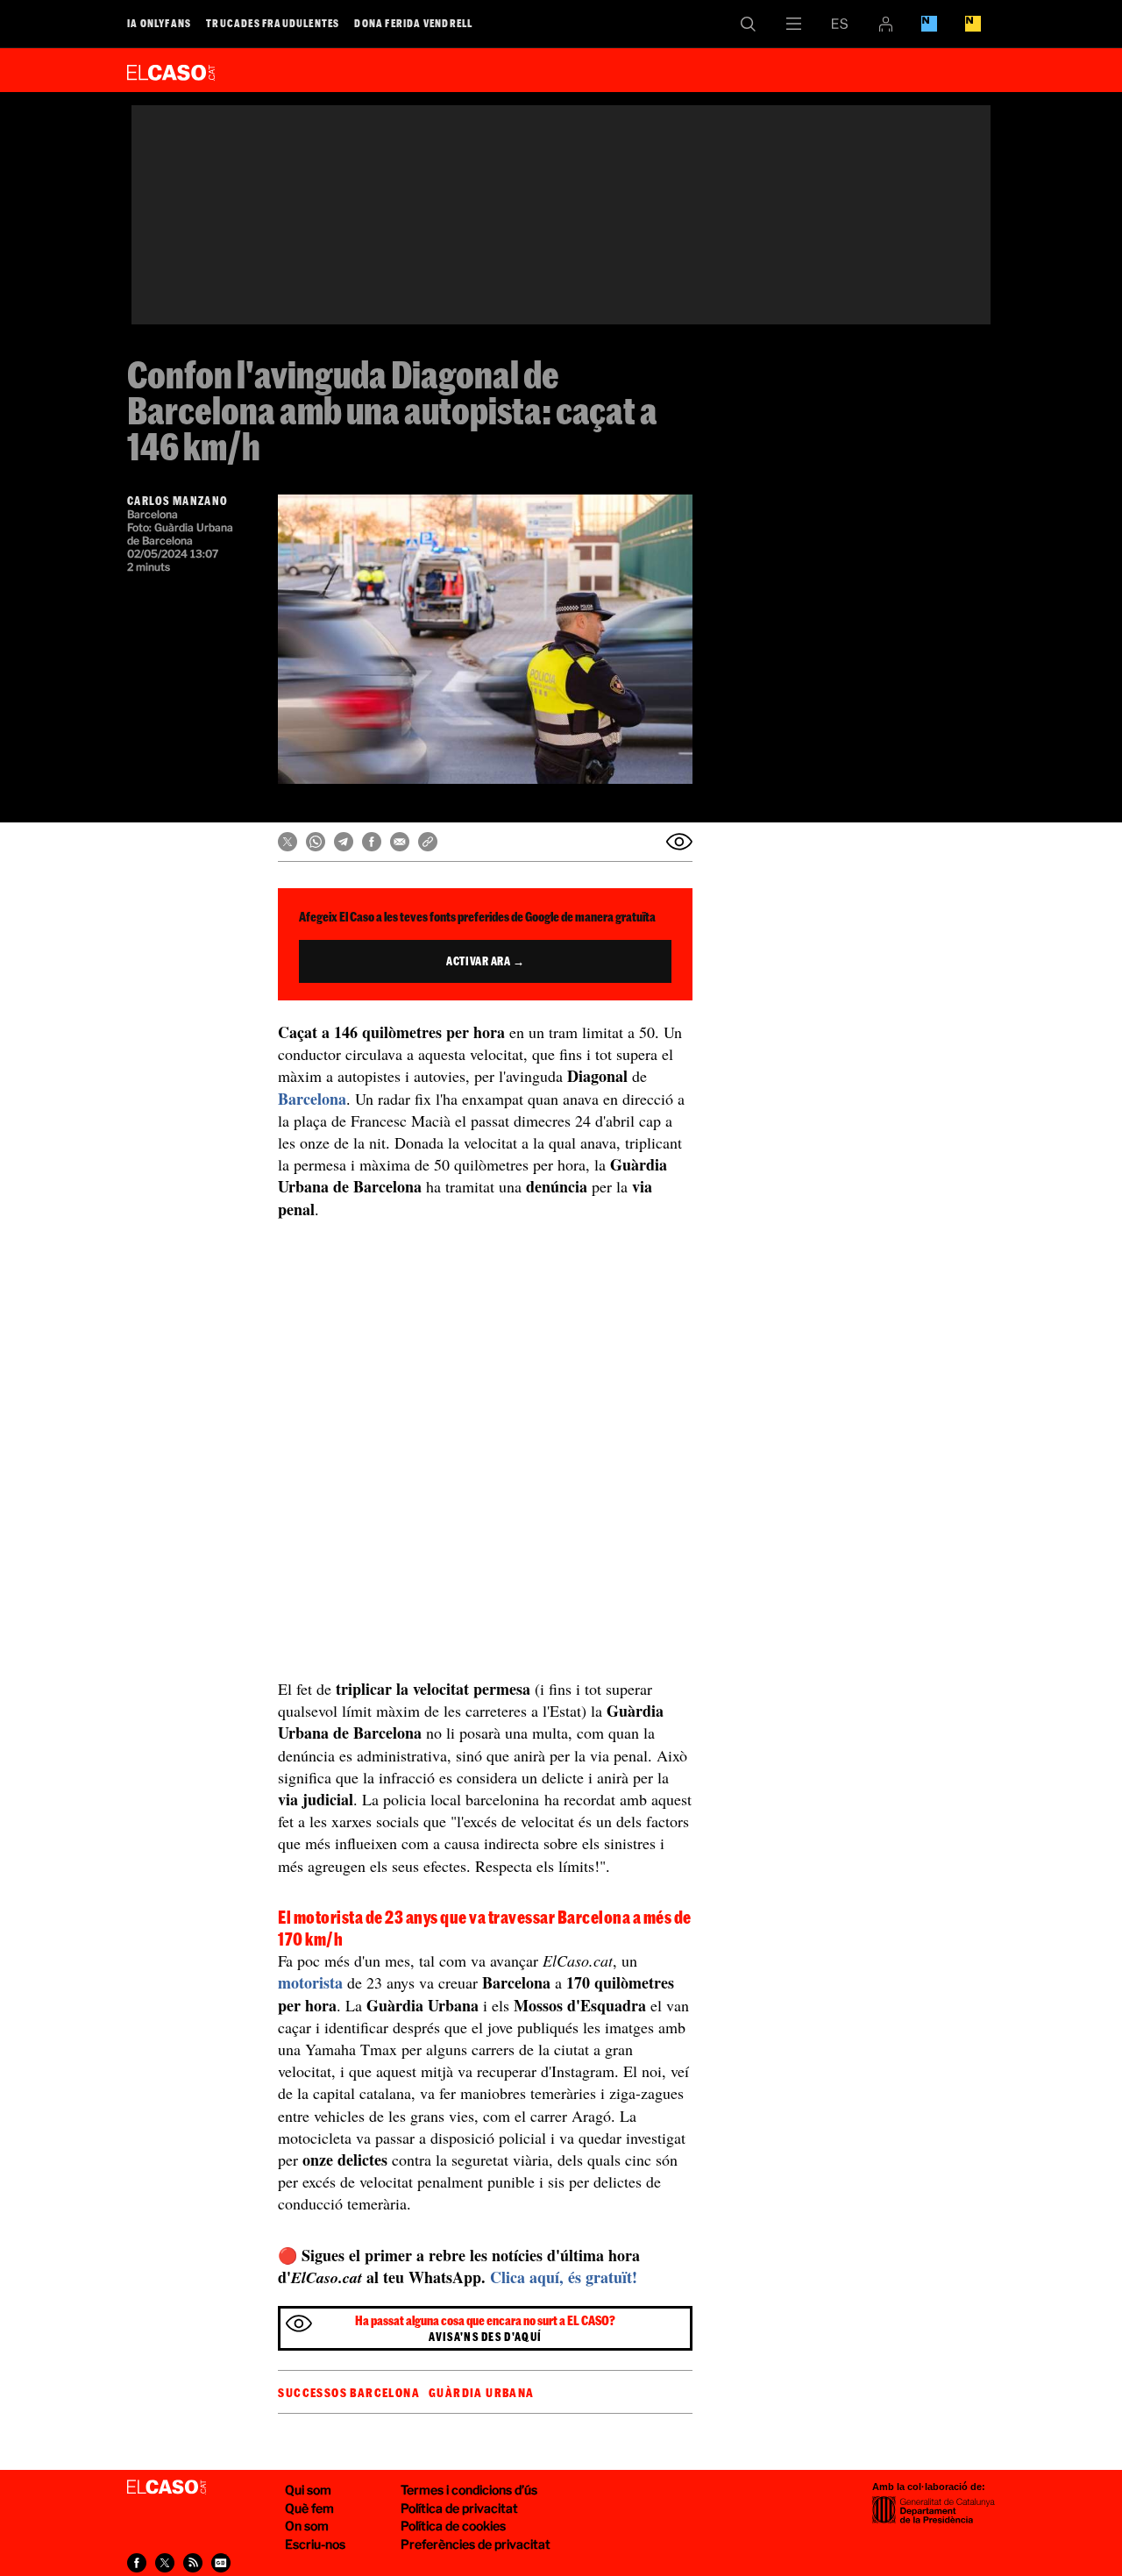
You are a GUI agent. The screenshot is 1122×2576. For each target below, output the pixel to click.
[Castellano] (840, 24)
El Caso (171, 69)
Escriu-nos (315, 2544)
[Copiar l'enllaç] (428, 842)
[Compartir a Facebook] (372, 842)
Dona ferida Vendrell (413, 23)
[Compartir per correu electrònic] (400, 842)
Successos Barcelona (349, 2393)
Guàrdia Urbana (482, 2393)
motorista (310, 1982)
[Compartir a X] (288, 842)
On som (307, 2526)
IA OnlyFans (159, 23)
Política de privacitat (459, 2508)
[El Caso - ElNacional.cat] (167, 2487)
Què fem (309, 2508)
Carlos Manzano (178, 501)
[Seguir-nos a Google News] (221, 2563)
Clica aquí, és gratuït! (564, 2277)
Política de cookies (453, 2526)
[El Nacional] (973, 24)
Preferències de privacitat (476, 2544)
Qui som (308, 2490)
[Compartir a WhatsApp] (316, 842)
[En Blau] (929, 24)
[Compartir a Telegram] (344, 842)
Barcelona (312, 1099)
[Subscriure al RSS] (193, 2563)
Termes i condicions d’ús (469, 2490)
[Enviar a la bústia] (679, 842)
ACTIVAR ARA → (485, 961)
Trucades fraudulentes (273, 23)
